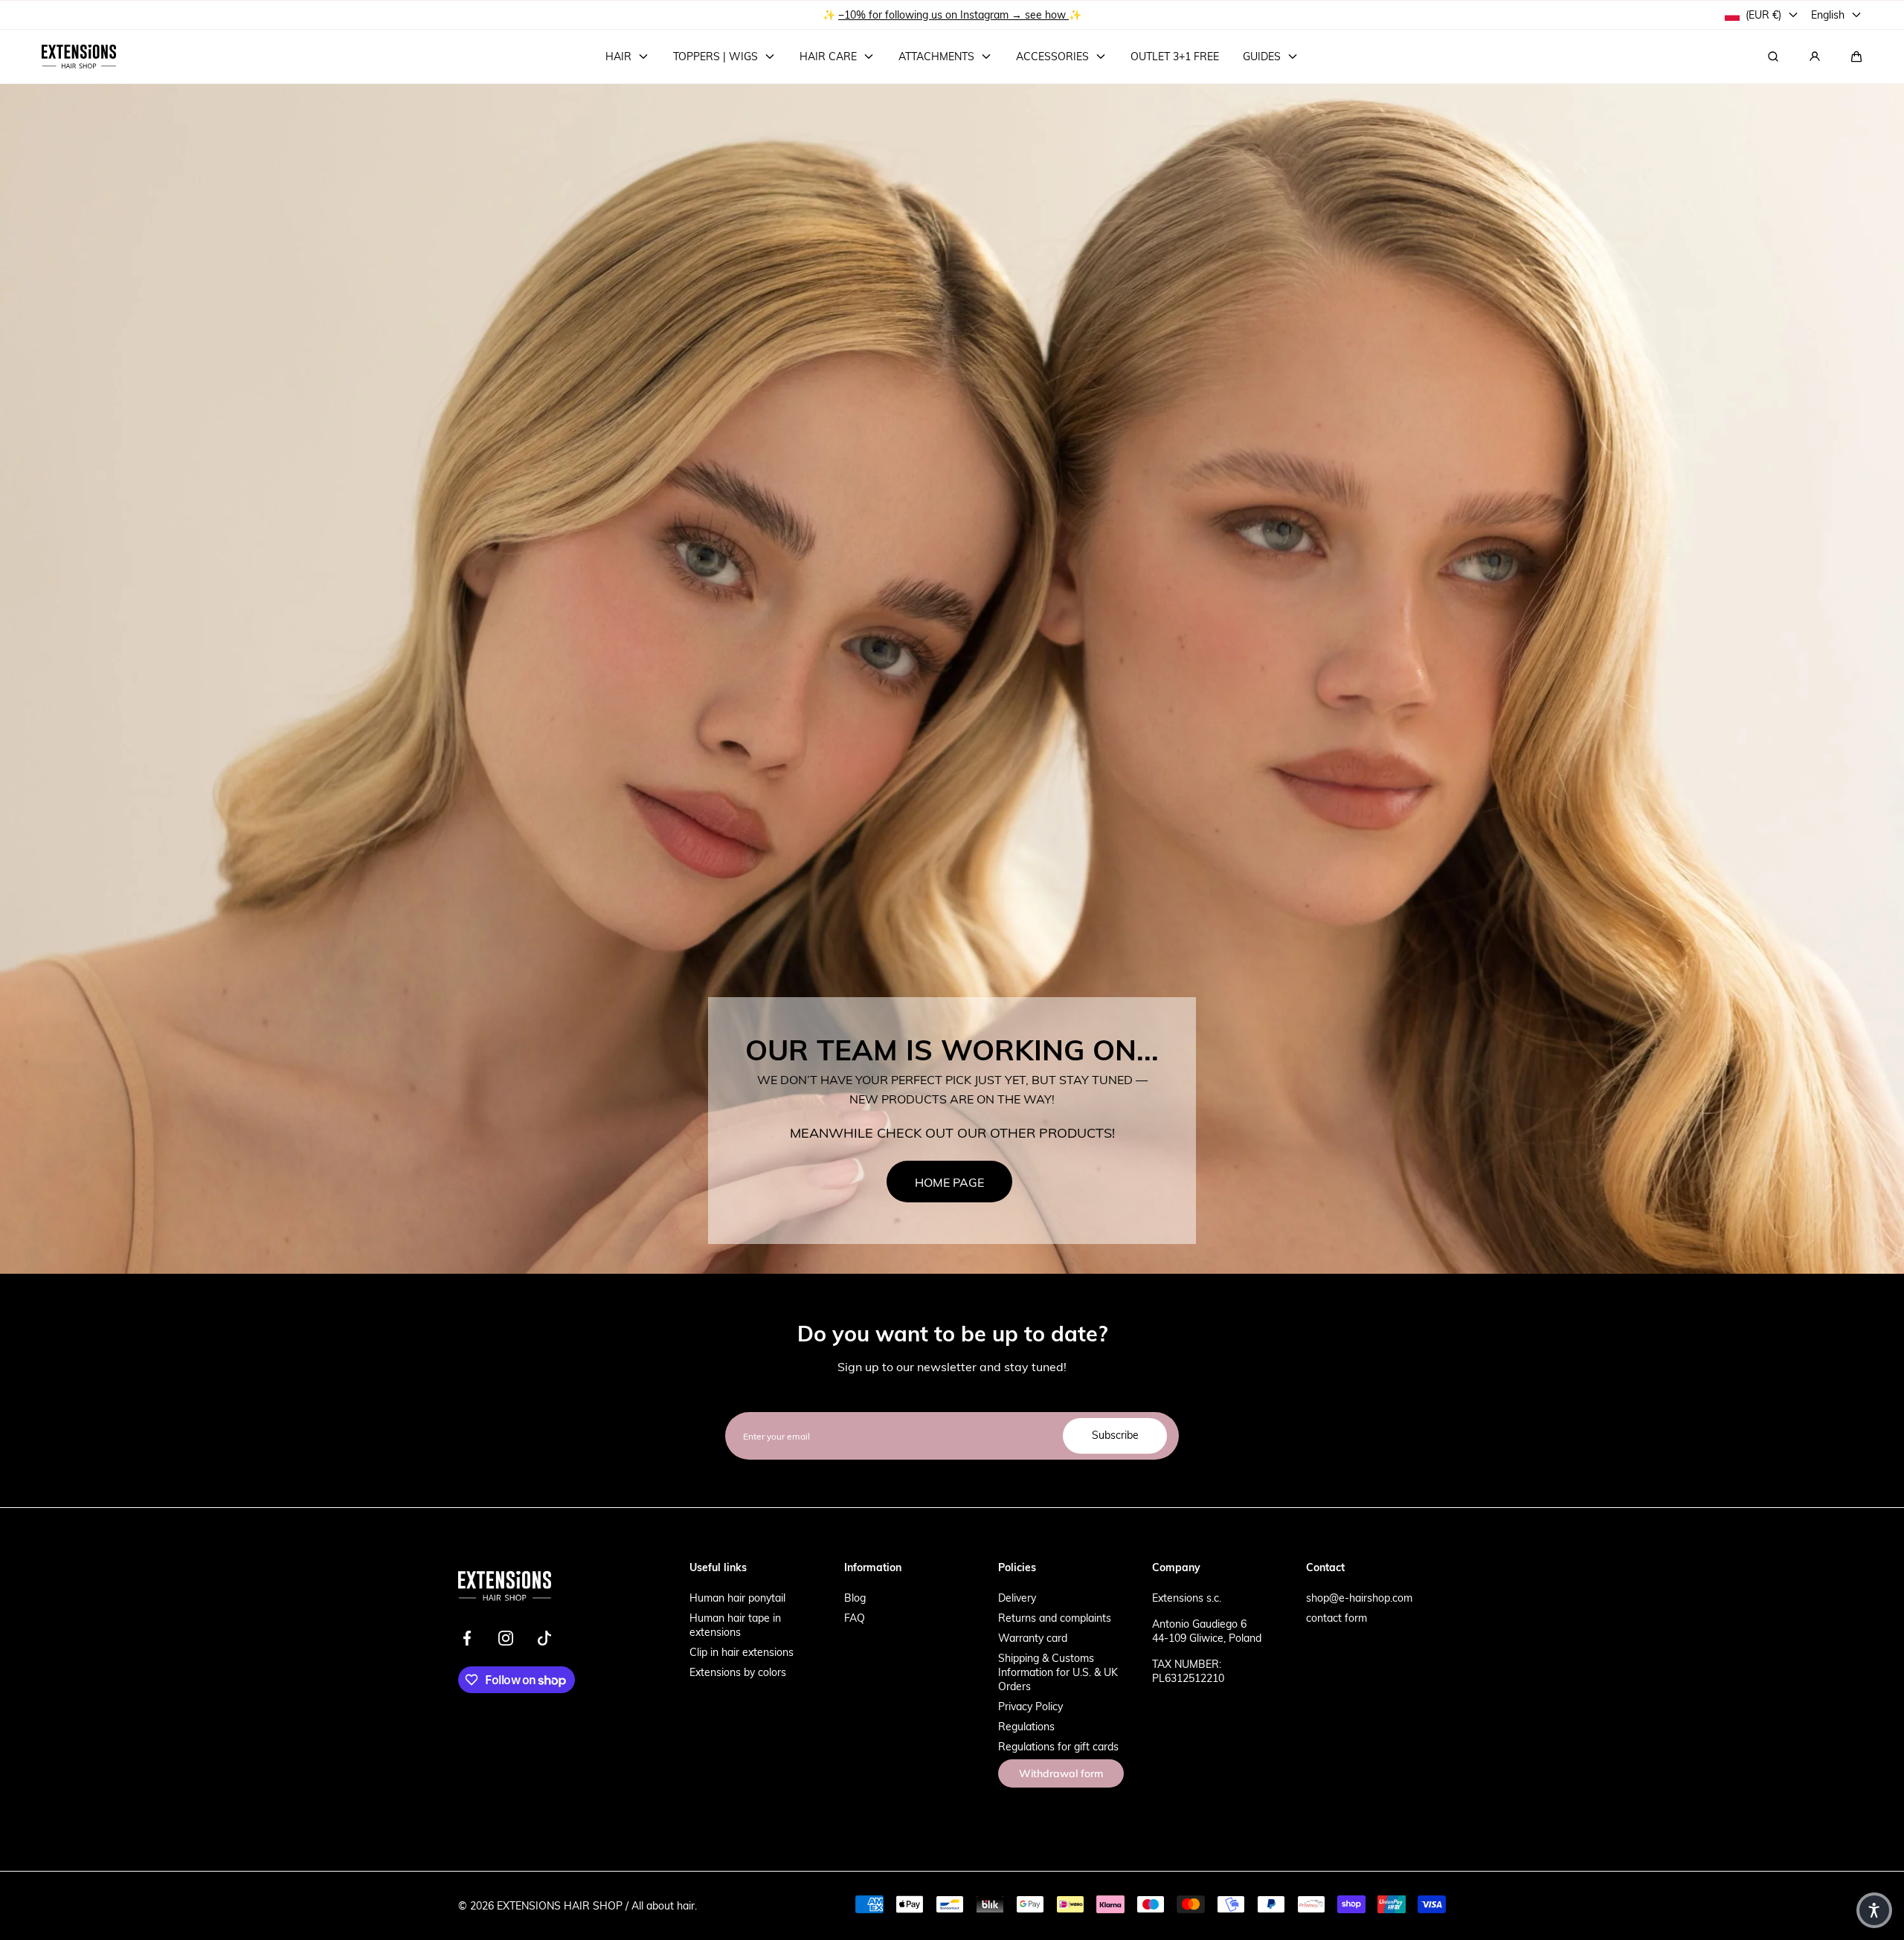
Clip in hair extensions (742, 1652)
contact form (1337, 1618)
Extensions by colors (738, 1672)
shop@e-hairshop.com (1359, 1598)
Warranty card (1033, 1638)
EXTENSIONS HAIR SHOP (560, 1905)
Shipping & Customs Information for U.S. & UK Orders (1058, 1672)
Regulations (1026, 1726)
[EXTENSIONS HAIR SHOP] (79, 57)
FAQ (855, 1618)
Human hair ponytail (737, 1598)
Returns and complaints (1055, 1618)
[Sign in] (1815, 57)
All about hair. (664, 1905)
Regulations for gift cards (1058, 1746)
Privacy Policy (1030, 1706)
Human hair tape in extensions (735, 1625)
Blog (855, 1598)
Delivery (1017, 1598)
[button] (1856, 57)
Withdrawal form (1061, 1773)
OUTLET (906, 14)
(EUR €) (1763, 14)
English (1828, 14)
